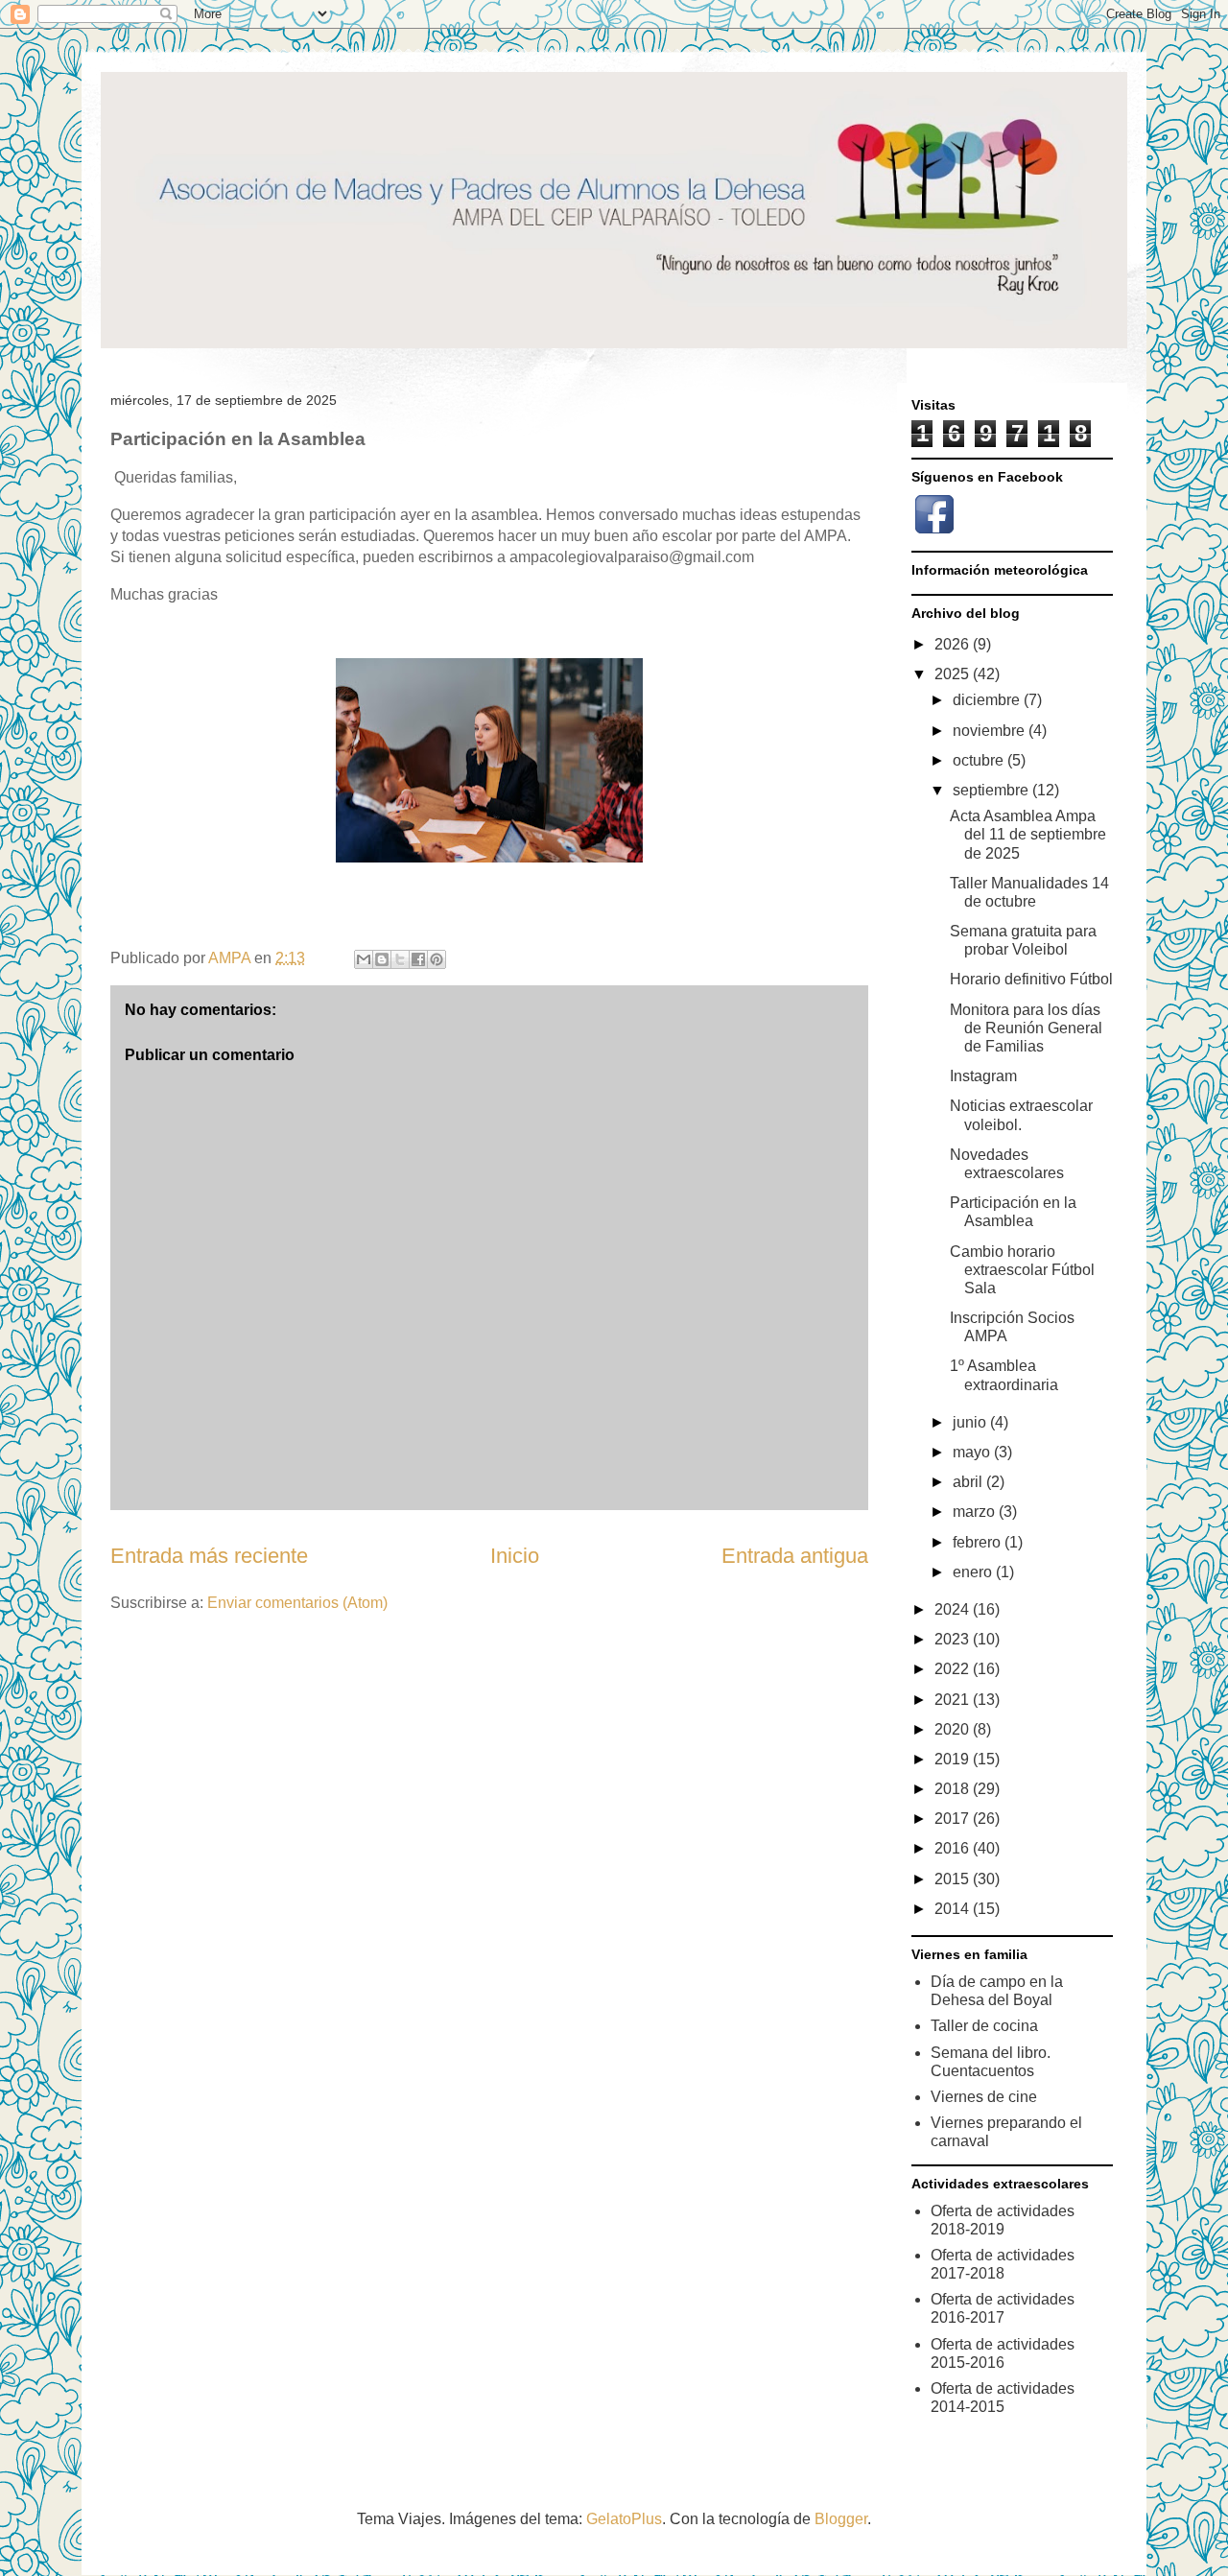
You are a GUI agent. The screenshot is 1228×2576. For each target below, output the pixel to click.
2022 (954, 1669)
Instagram (983, 1076)
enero (974, 1572)
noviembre (991, 731)
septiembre (992, 790)
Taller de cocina (984, 2026)
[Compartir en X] (400, 959)
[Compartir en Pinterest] (437, 959)
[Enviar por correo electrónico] (364, 959)
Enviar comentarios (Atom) (297, 1603)
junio (971, 1422)
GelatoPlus (624, 2519)
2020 (954, 1729)
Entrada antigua (795, 1556)
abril (969, 1482)
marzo (976, 1512)
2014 (954, 1909)
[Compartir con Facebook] (418, 959)
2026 (954, 644)
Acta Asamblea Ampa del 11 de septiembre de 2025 (1028, 834)
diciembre (988, 700)
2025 (954, 674)
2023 (954, 1639)
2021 (954, 1700)
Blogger (841, 2519)
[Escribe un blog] (382, 959)
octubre (980, 760)
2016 (954, 1848)
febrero (979, 1542)
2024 (954, 1609)
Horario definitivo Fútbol (1031, 979)
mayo (973, 1452)
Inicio (515, 1556)
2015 (954, 1879)
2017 (954, 1819)
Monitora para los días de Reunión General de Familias (1026, 1028)
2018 (954, 1789)
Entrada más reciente (209, 1556)
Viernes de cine (984, 2097)
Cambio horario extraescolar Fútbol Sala (1022, 1270)
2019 (954, 1759)
